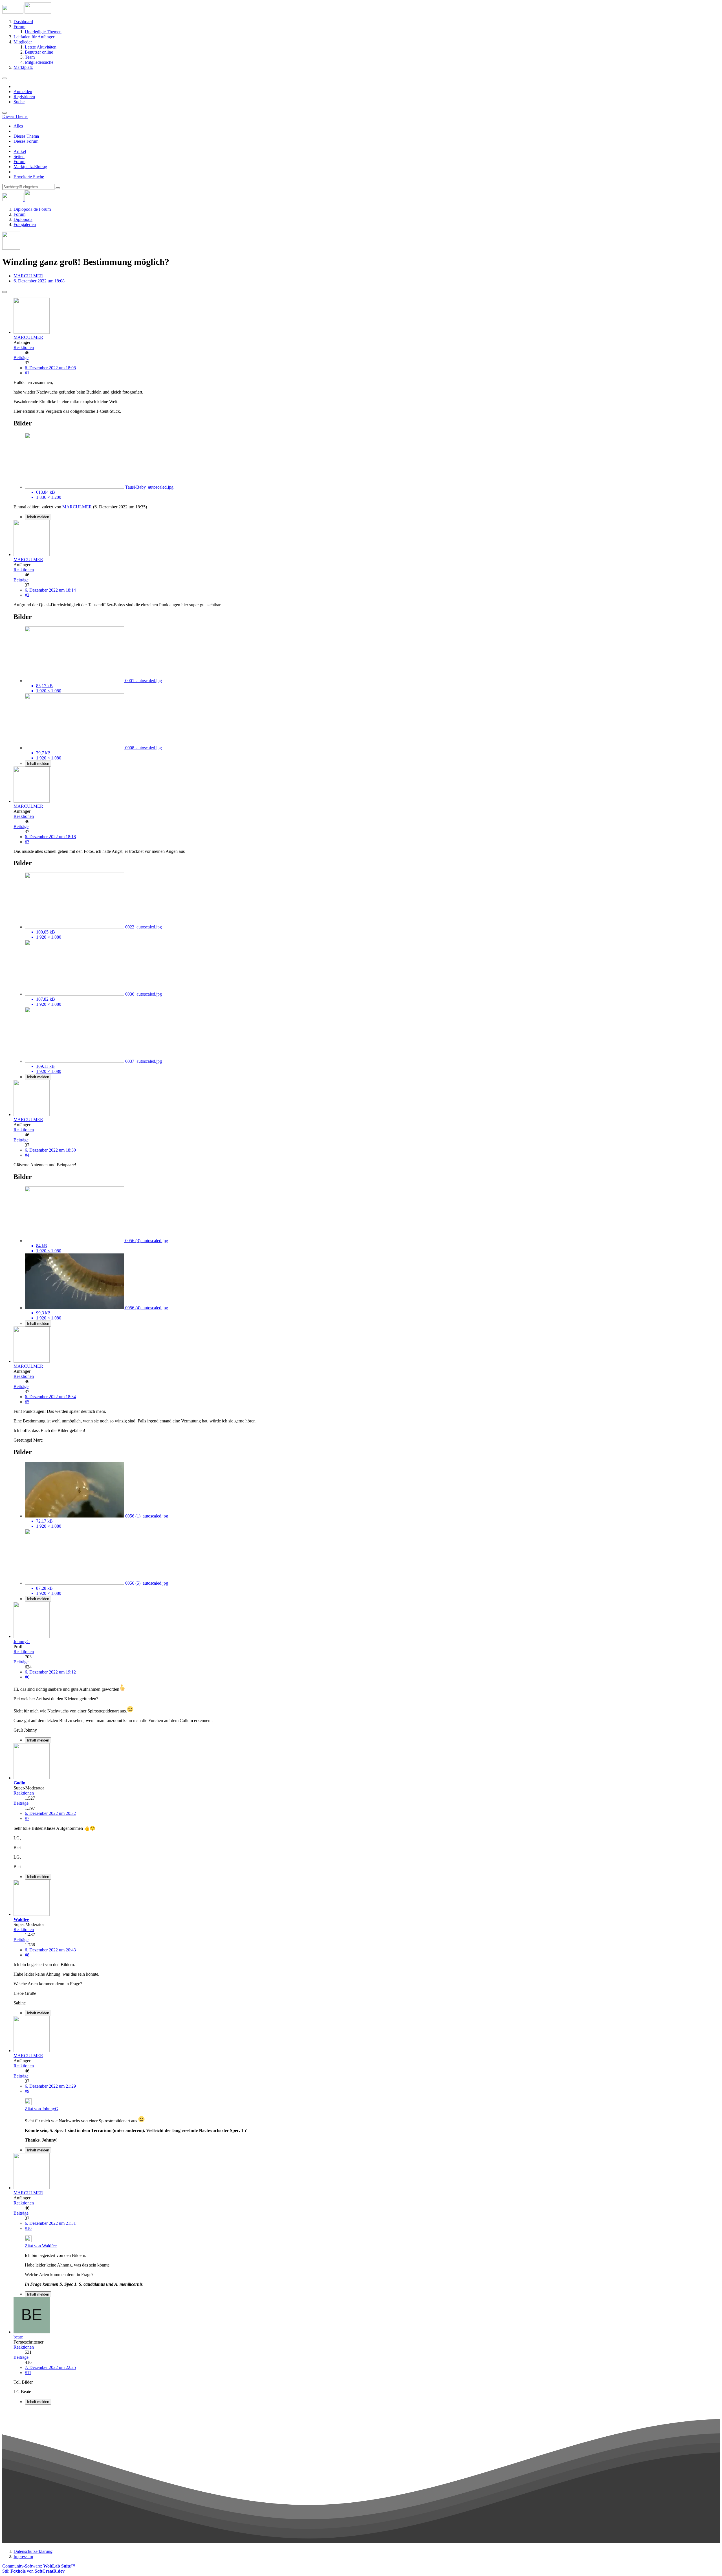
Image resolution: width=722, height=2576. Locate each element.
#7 (27, 1818)
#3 (27, 842)
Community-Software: (39, 2566)
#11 (28, 2372)
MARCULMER (28, 276)
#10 (28, 2228)
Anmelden (23, 92)
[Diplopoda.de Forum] (27, 12)
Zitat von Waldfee (41, 2246)
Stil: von (33, 2571)
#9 (27, 2091)
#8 (27, 1955)
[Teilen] (5, 292)
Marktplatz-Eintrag (30, 167)
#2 (27, 595)
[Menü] (5, 78)
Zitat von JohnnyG (42, 2109)
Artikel (20, 151)
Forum (19, 162)
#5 (27, 1402)
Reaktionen (24, 347)
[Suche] (5, 113)
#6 (27, 1677)
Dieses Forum (26, 141)
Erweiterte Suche (29, 177)
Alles (18, 126)
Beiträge (21, 358)
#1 (27, 373)
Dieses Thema (26, 136)
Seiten (19, 156)
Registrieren (24, 97)
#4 (27, 1155)
